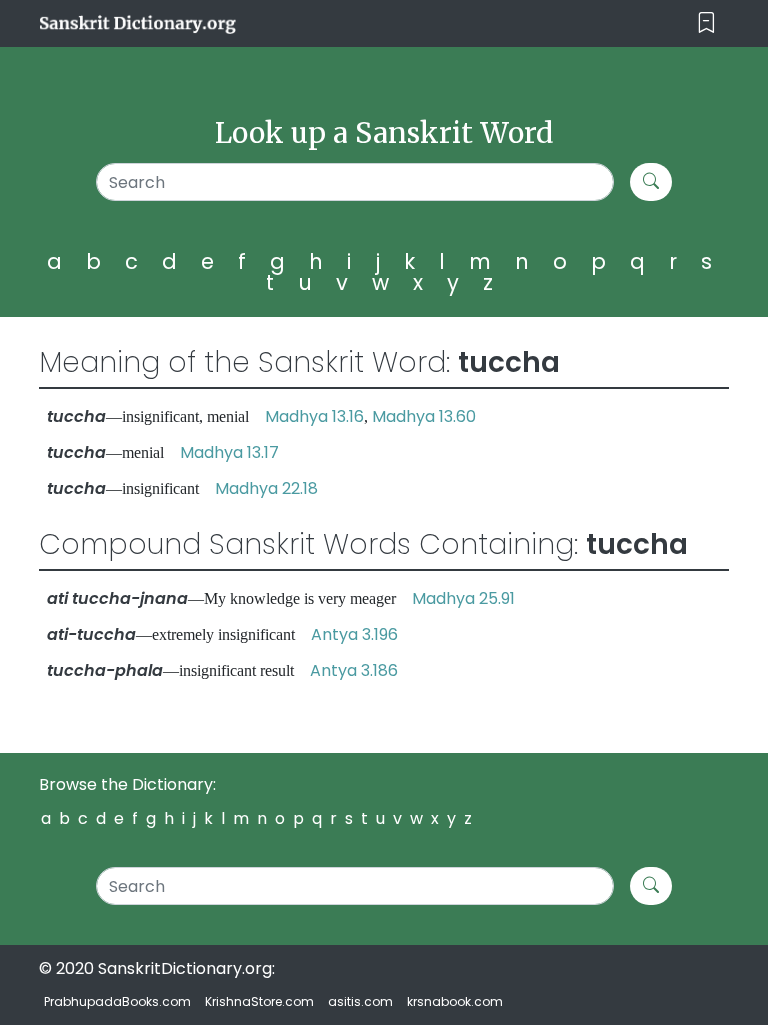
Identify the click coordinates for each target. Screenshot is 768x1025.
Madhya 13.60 (424, 416)
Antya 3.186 (354, 670)
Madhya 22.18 (266, 488)
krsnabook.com (455, 1001)
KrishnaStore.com (259, 1001)
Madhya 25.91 (463, 598)
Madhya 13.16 (314, 416)
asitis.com (360, 1001)
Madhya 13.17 (229, 452)
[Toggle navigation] (706, 23)
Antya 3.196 (354, 634)
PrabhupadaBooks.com (117, 1001)
